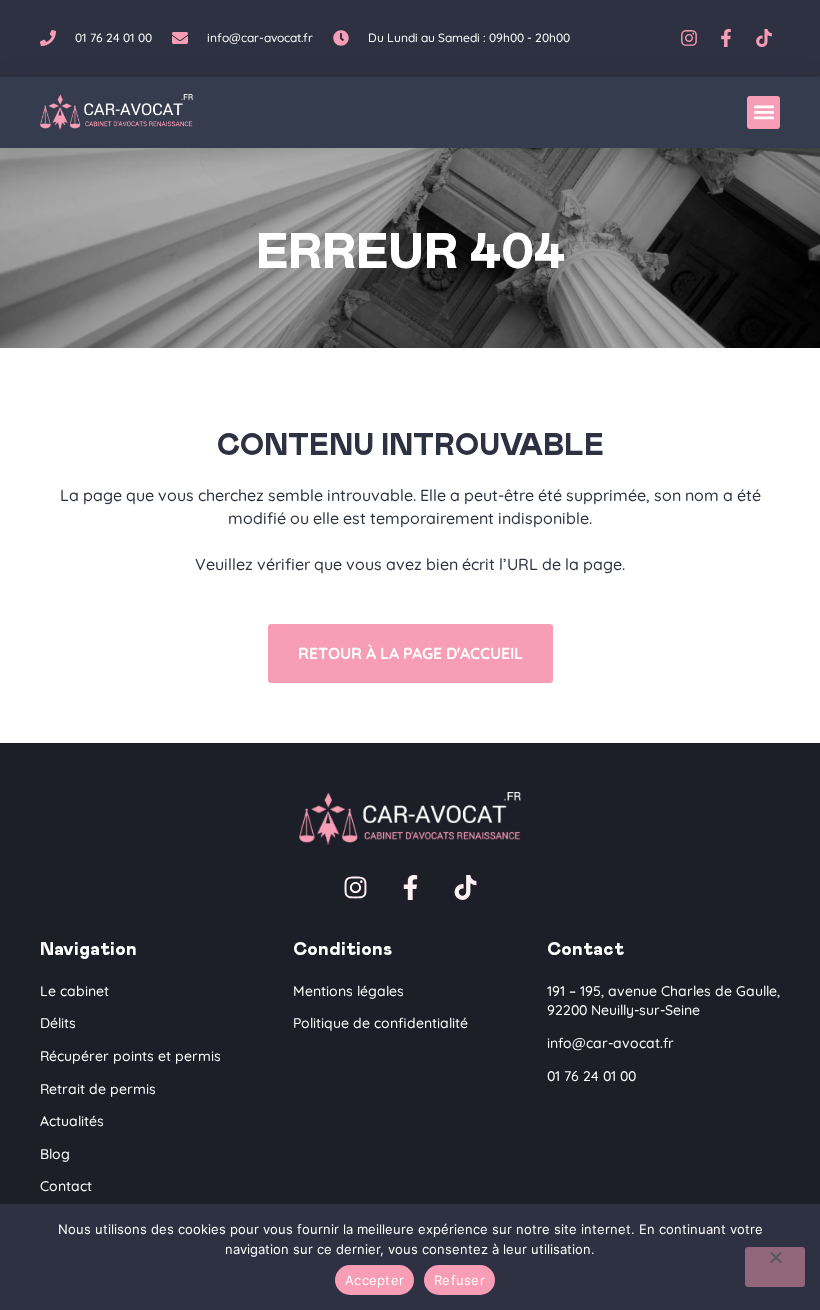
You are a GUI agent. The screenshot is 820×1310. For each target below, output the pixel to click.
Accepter (374, 1280)
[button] (763, 112)
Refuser (459, 1280)
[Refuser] (775, 1267)
